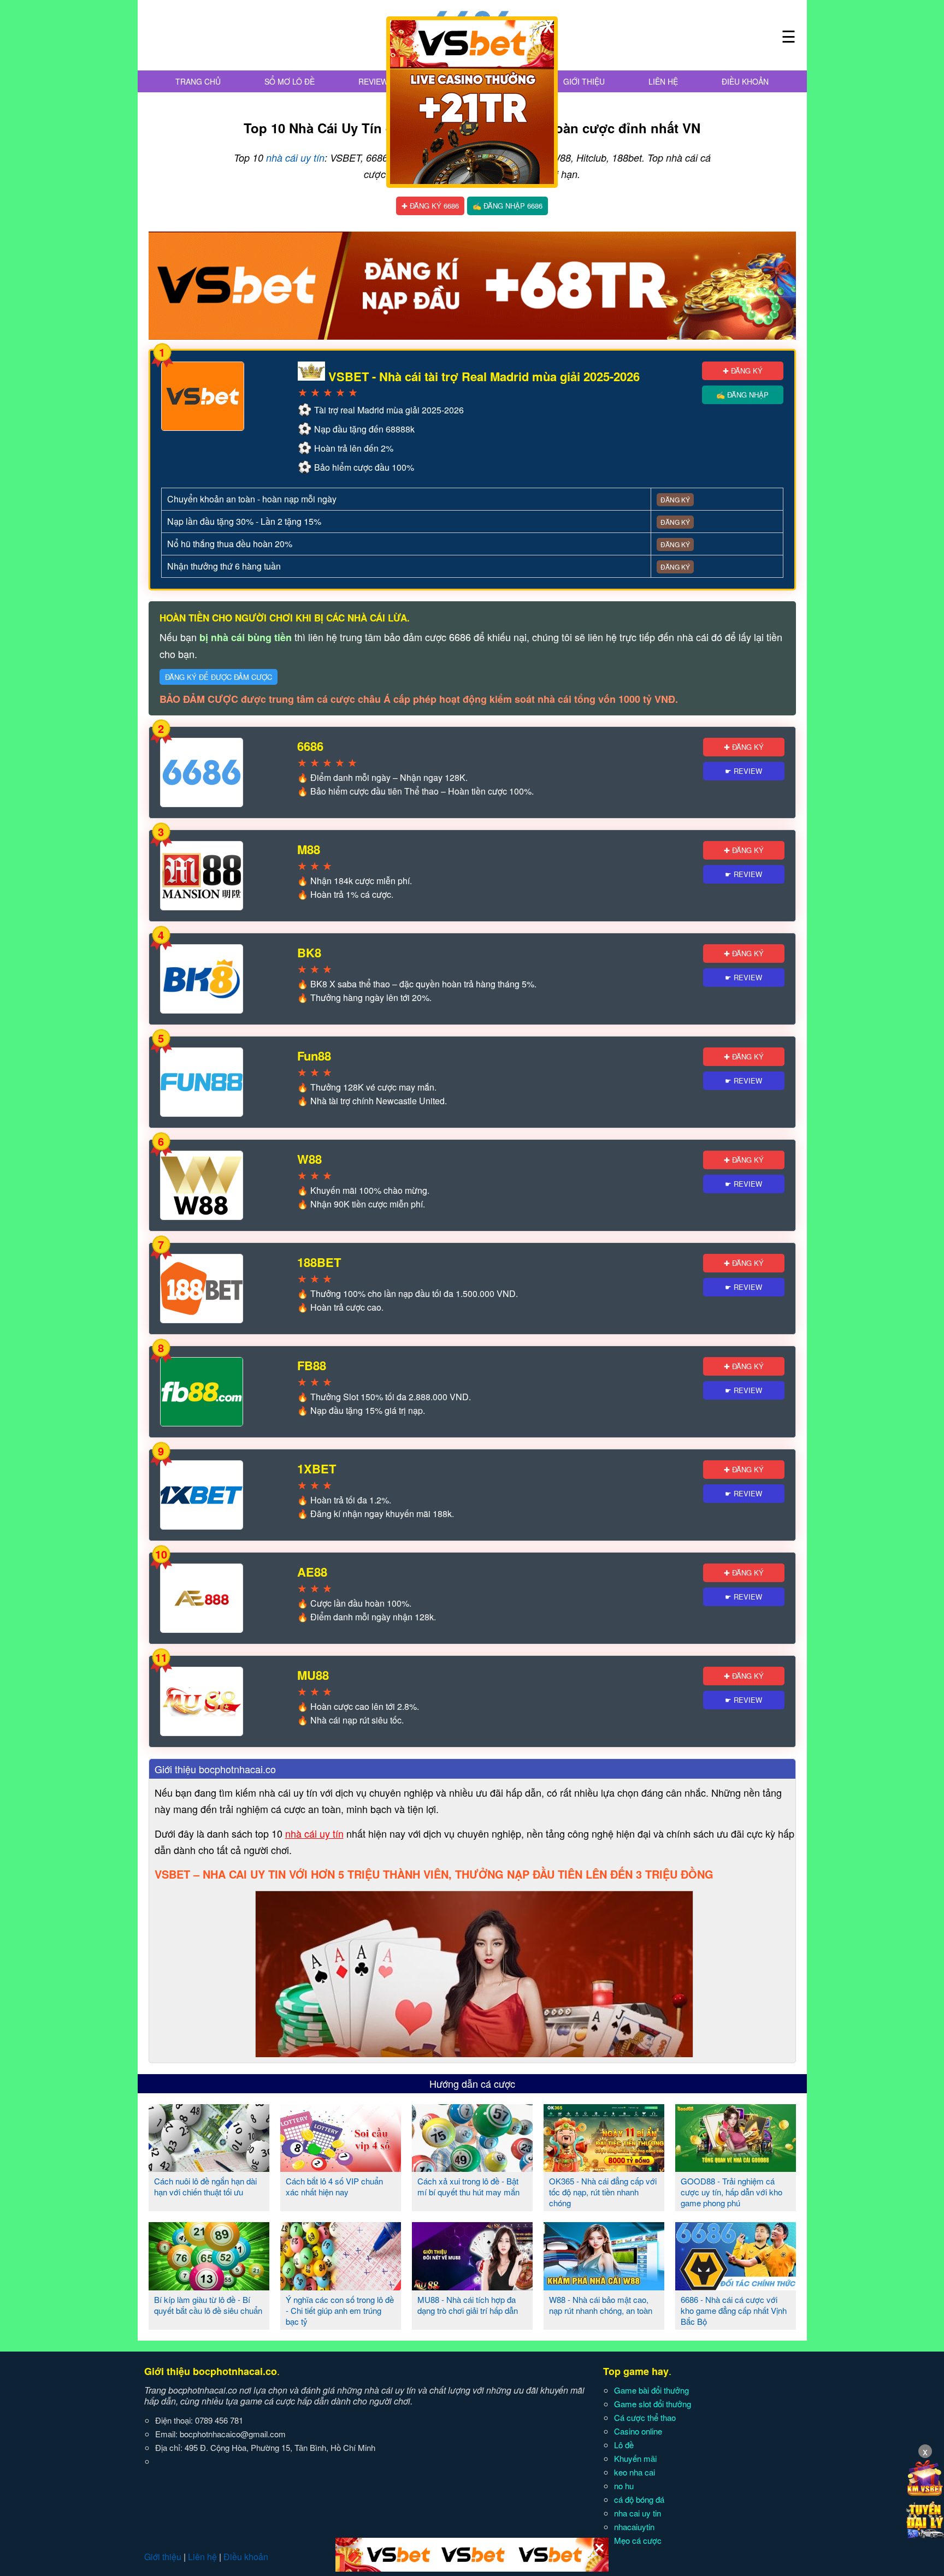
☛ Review (744, 771)
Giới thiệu (584, 81)
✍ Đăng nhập (742, 395)
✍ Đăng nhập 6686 (508, 206)
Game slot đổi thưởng (653, 2404)
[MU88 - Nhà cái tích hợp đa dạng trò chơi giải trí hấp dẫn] (472, 2286)
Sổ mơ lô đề (290, 81)
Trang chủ (198, 81)
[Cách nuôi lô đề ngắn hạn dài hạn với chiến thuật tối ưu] (209, 2168)
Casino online (638, 2431)
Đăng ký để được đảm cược (219, 677)
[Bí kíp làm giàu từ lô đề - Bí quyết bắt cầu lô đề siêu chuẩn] (209, 2286)
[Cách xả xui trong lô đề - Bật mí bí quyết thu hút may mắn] (472, 2168)
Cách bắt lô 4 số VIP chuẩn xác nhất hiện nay (334, 2186)
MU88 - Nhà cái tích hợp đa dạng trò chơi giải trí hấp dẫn (468, 2305)
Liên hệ (663, 81)
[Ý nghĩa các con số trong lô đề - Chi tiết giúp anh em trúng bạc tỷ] (341, 2286)
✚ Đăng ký (743, 371)
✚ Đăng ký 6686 (430, 206)
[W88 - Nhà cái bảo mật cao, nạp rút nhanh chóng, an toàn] (604, 2286)
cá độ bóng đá (639, 2499)
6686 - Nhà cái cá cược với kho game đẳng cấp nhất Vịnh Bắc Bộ (734, 2310)
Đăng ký (675, 499)
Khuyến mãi (635, 2458)
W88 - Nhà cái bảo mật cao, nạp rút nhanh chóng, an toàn (601, 2305)
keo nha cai (635, 2472)
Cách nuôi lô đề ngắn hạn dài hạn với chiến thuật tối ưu (205, 2186)
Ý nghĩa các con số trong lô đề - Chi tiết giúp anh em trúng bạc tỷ (340, 2310)
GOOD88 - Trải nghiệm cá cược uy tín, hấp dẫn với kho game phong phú (731, 2192)
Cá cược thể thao (645, 2417)
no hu (624, 2486)
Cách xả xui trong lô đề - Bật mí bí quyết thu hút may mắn (468, 2186)
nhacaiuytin (634, 2527)
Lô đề (624, 2445)
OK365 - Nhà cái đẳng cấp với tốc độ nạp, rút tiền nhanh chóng (603, 2192)
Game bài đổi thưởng (651, 2390)
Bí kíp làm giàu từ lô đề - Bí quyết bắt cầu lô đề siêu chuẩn (208, 2305)
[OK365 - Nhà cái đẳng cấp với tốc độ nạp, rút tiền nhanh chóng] (604, 2168)
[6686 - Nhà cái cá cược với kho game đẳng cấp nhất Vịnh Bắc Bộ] (736, 2286)
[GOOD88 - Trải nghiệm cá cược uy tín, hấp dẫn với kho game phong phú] (736, 2168)
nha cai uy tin (638, 2513)
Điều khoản (745, 81)
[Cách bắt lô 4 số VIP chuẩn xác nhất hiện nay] (341, 2168)
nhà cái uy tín (295, 158)
